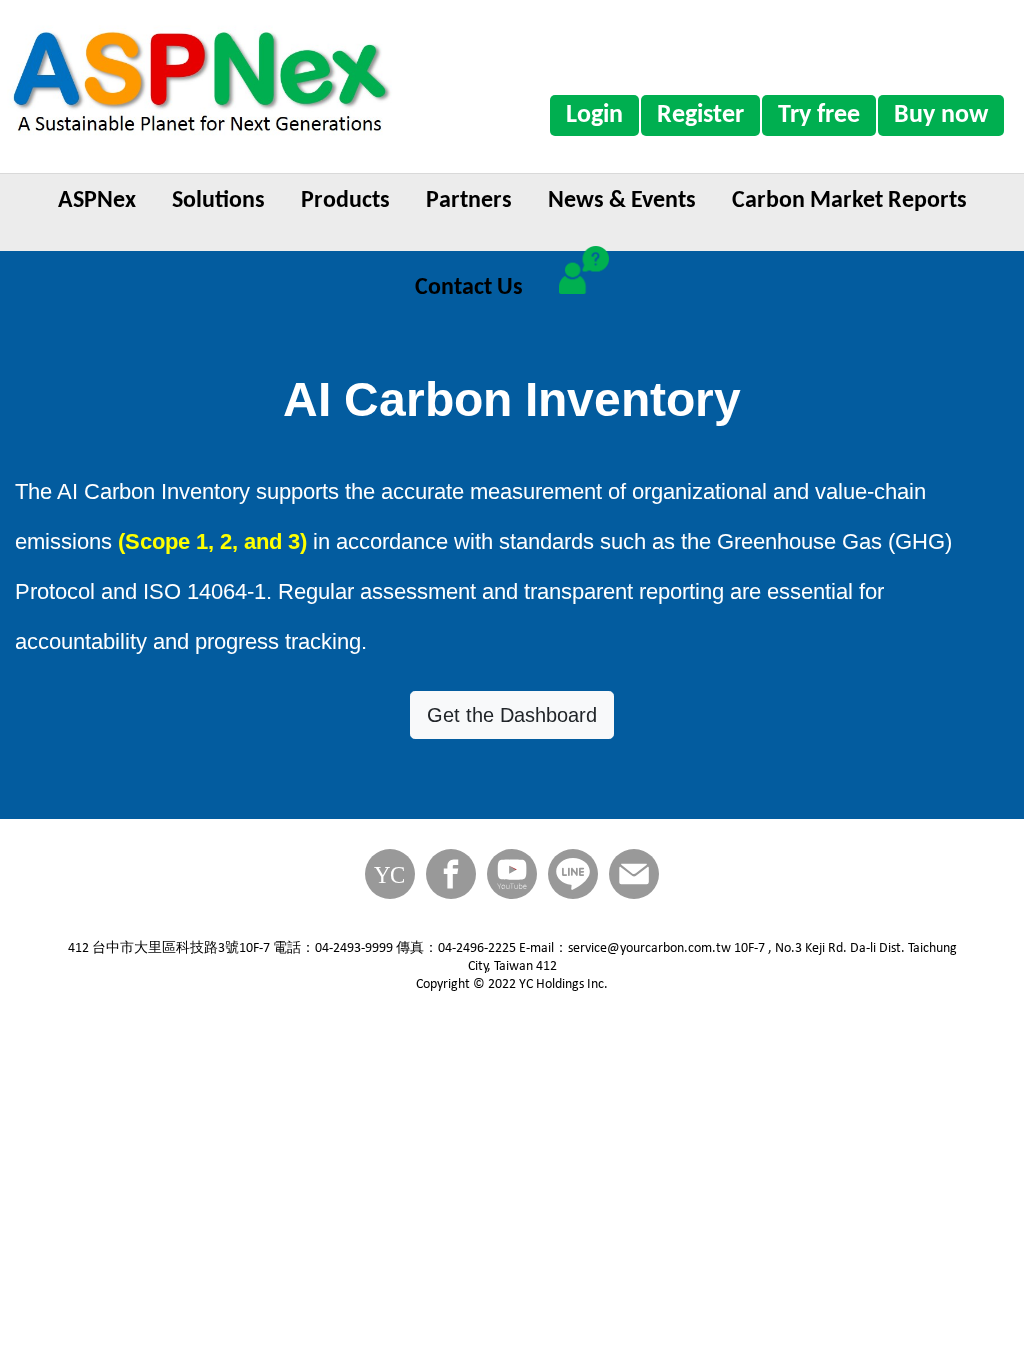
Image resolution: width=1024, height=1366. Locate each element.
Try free (819, 115)
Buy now (941, 115)
